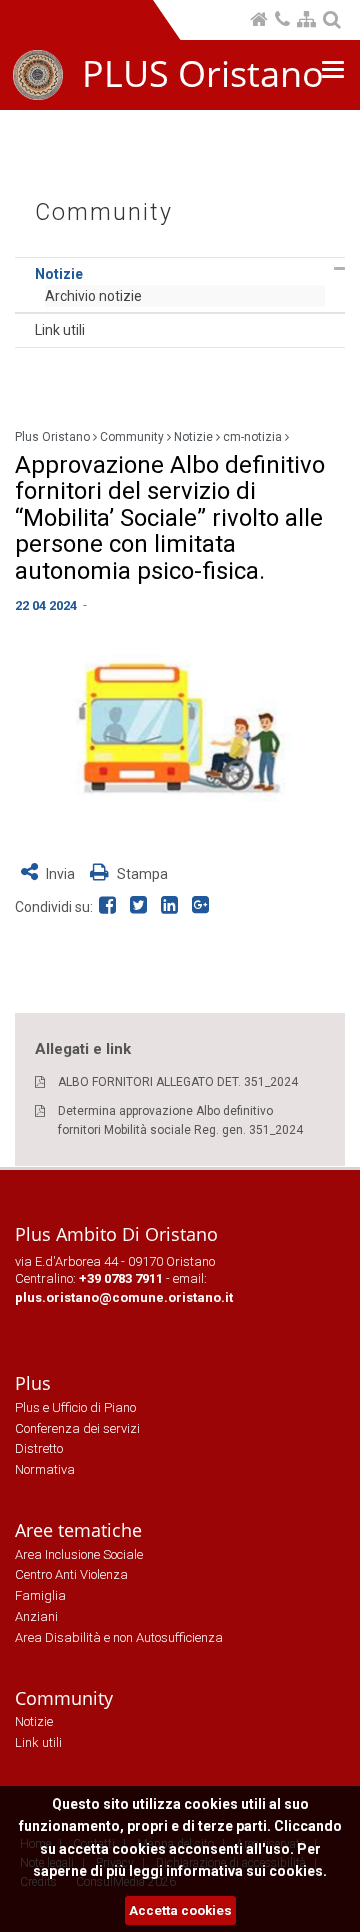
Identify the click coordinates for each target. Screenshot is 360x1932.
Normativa (45, 1469)
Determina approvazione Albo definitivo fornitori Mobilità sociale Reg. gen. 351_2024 (180, 1120)
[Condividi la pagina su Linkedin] (173, 907)
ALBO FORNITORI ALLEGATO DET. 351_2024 (178, 1082)
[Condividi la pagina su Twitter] (142, 907)
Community (104, 212)
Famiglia (40, 1595)
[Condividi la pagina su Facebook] (111, 907)
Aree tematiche (78, 1530)
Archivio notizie (93, 296)
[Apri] (339, 269)
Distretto (39, 1448)
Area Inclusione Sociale (79, 1554)
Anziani (36, 1616)
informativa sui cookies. (246, 1871)
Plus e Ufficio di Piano (75, 1407)
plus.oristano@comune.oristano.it (124, 1297)
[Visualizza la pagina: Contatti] (284, 21)
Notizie (59, 274)
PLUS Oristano (203, 73)
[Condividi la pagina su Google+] (203, 907)
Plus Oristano (52, 437)
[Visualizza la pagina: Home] (260, 21)
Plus (33, 1383)
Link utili (60, 330)
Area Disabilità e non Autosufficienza (119, 1637)
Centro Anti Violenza (71, 1574)
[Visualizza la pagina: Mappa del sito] (308, 21)
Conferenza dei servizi (77, 1428)
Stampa (141, 874)
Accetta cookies (180, 1910)
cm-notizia (252, 437)
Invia (60, 874)
